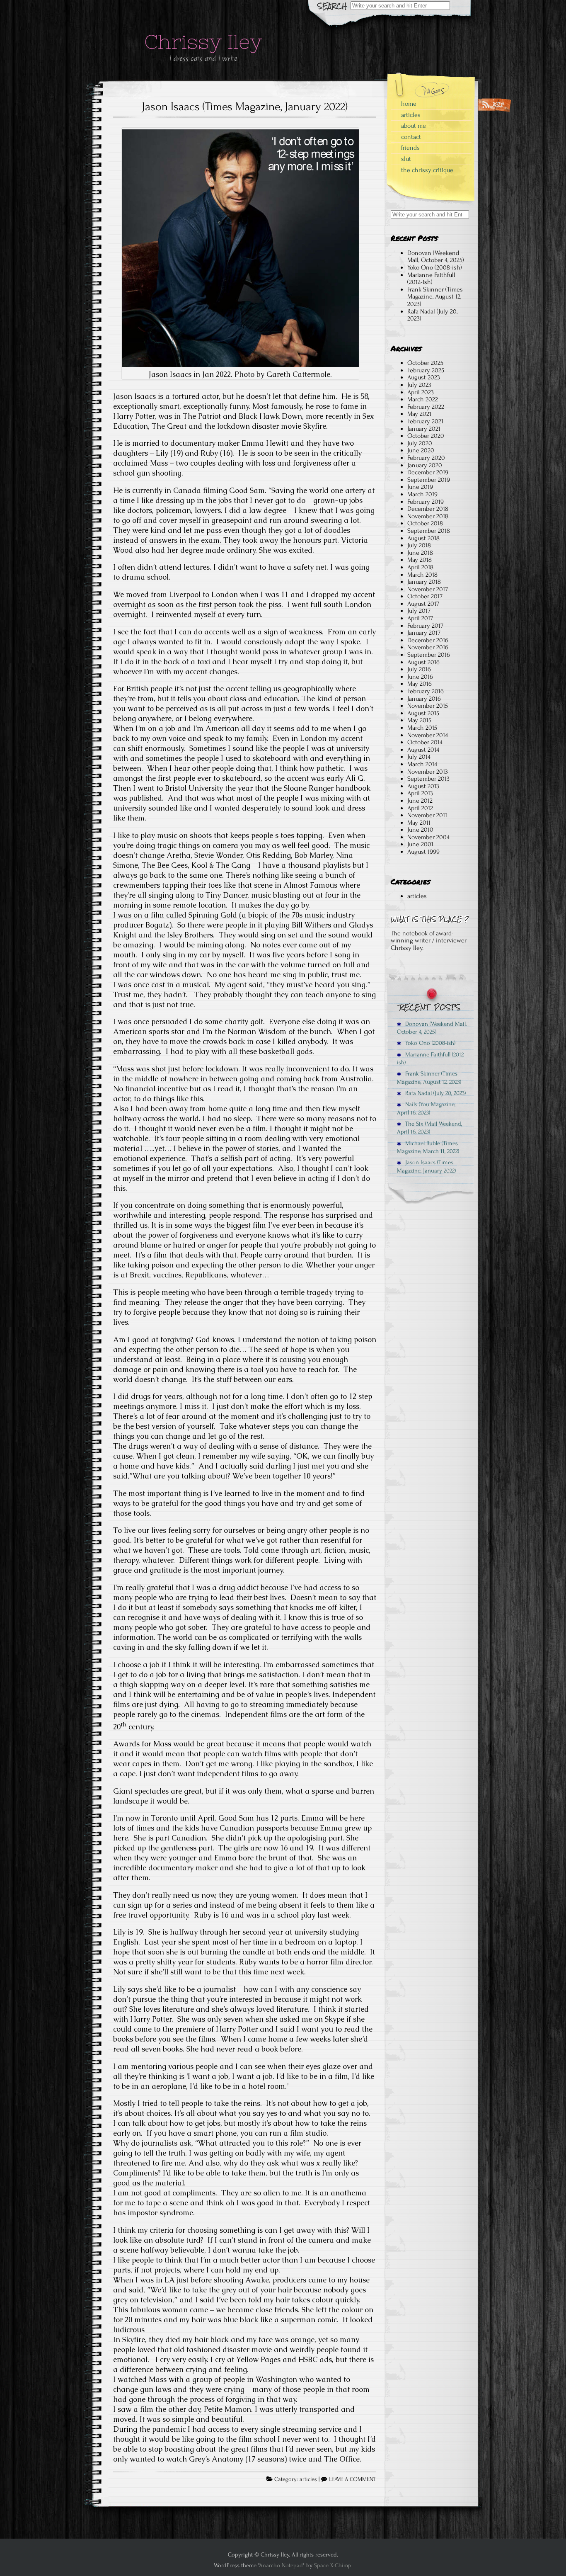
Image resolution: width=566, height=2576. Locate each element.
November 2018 (428, 516)
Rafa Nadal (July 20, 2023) (432, 315)
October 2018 (425, 523)
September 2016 (429, 655)
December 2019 (428, 472)
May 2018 (420, 560)
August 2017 (423, 604)
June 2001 (420, 844)
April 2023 (421, 392)
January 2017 (424, 633)
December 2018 (428, 509)
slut (406, 159)
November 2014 (428, 735)
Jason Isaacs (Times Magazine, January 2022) (245, 107)
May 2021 (419, 414)
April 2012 (420, 808)
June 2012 (420, 801)
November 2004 (428, 837)
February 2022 (426, 407)
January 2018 (424, 582)
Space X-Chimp (333, 2565)
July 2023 (419, 385)
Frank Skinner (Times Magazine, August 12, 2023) (435, 297)
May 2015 (419, 720)
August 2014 (423, 750)
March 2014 (422, 764)
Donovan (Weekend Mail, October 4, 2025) (436, 257)
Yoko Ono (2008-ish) (435, 267)
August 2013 (423, 786)
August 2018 (423, 538)
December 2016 (428, 640)
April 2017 (420, 618)
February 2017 (425, 626)
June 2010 (420, 830)
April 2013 (420, 793)
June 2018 (420, 553)
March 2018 (422, 575)
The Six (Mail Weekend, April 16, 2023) (429, 1128)
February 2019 (426, 502)
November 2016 (428, 647)
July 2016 (419, 669)
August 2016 (423, 662)
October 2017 (425, 596)
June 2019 (420, 487)
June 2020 (421, 450)
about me (414, 126)
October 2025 (425, 363)
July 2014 (419, 757)
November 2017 (428, 589)
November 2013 (428, 772)
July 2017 (419, 611)
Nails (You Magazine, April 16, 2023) (426, 1108)
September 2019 (429, 480)
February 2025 (426, 370)
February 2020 (426, 458)
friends (410, 148)
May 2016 (420, 684)
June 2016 (420, 677)
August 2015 (423, 713)
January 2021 (424, 429)
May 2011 (419, 823)
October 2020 (426, 436)
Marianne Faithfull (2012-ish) (431, 279)
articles (308, 2479)
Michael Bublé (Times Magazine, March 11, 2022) (428, 1147)
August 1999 (423, 852)
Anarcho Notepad (281, 2565)
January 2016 (424, 699)
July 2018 (419, 545)
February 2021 (425, 421)
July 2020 (420, 443)
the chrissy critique (427, 170)
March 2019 (422, 494)
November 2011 (427, 815)
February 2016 (426, 691)
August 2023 (424, 377)
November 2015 (428, 706)
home (409, 104)
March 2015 (422, 728)
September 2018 (429, 531)
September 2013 (428, 779)
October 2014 (425, 742)
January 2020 (425, 465)
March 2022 (423, 399)
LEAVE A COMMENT (352, 2479)
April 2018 (420, 567)
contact (411, 137)
